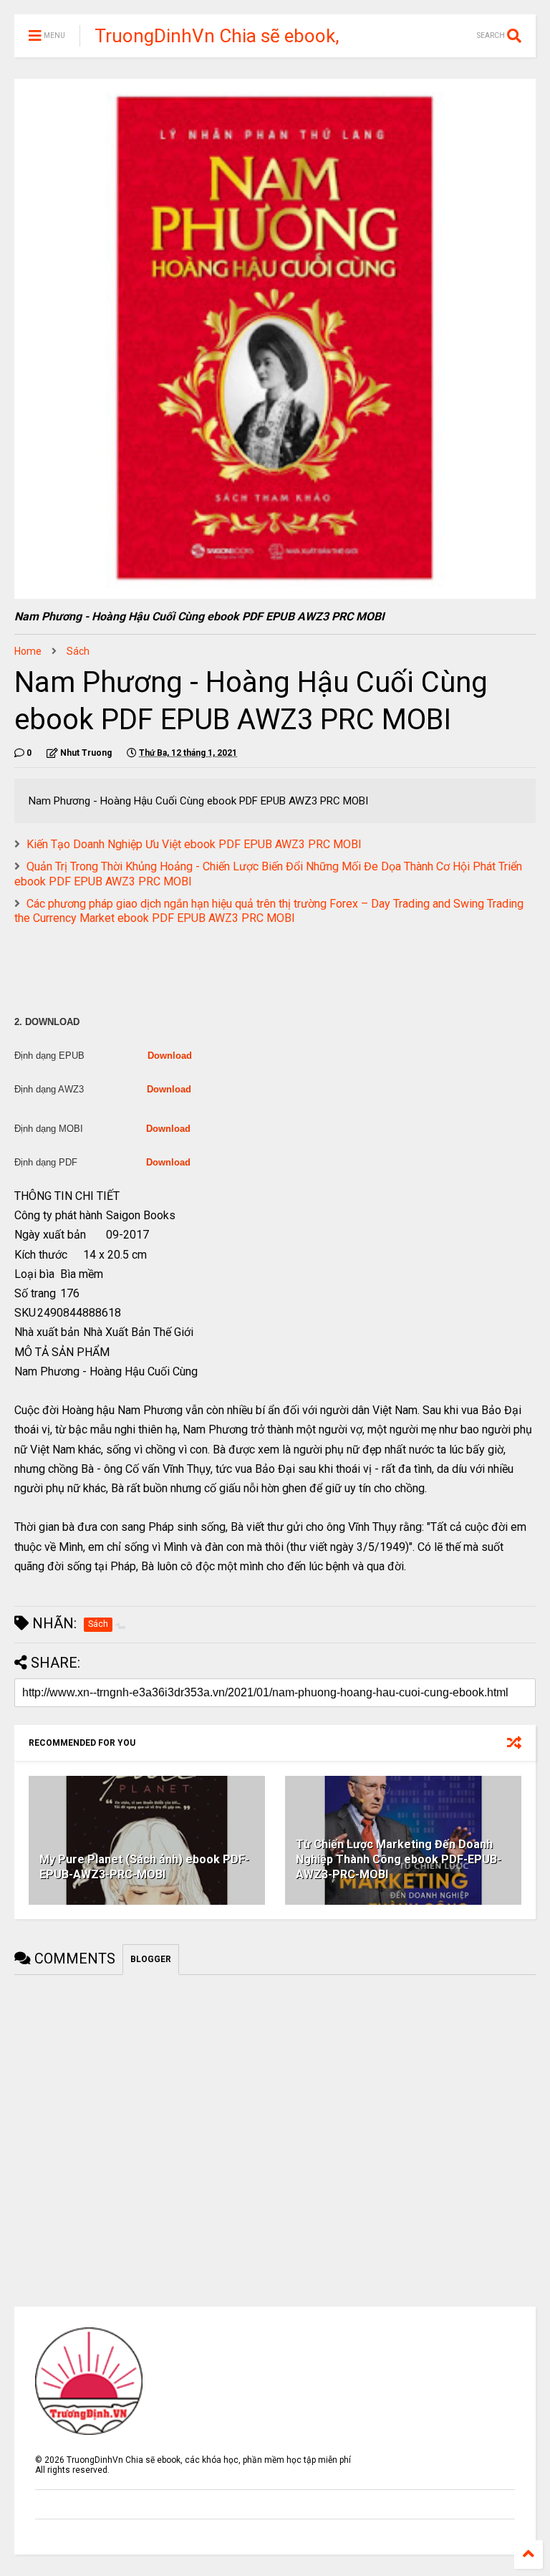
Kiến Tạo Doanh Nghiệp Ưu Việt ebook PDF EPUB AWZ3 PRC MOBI (194, 844)
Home (28, 651)
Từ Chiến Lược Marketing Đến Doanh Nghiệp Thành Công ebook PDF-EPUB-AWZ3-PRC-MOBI (399, 1859)
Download (170, 1056)
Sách (78, 651)
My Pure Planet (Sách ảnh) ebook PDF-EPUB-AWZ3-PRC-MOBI (144, 1867)
